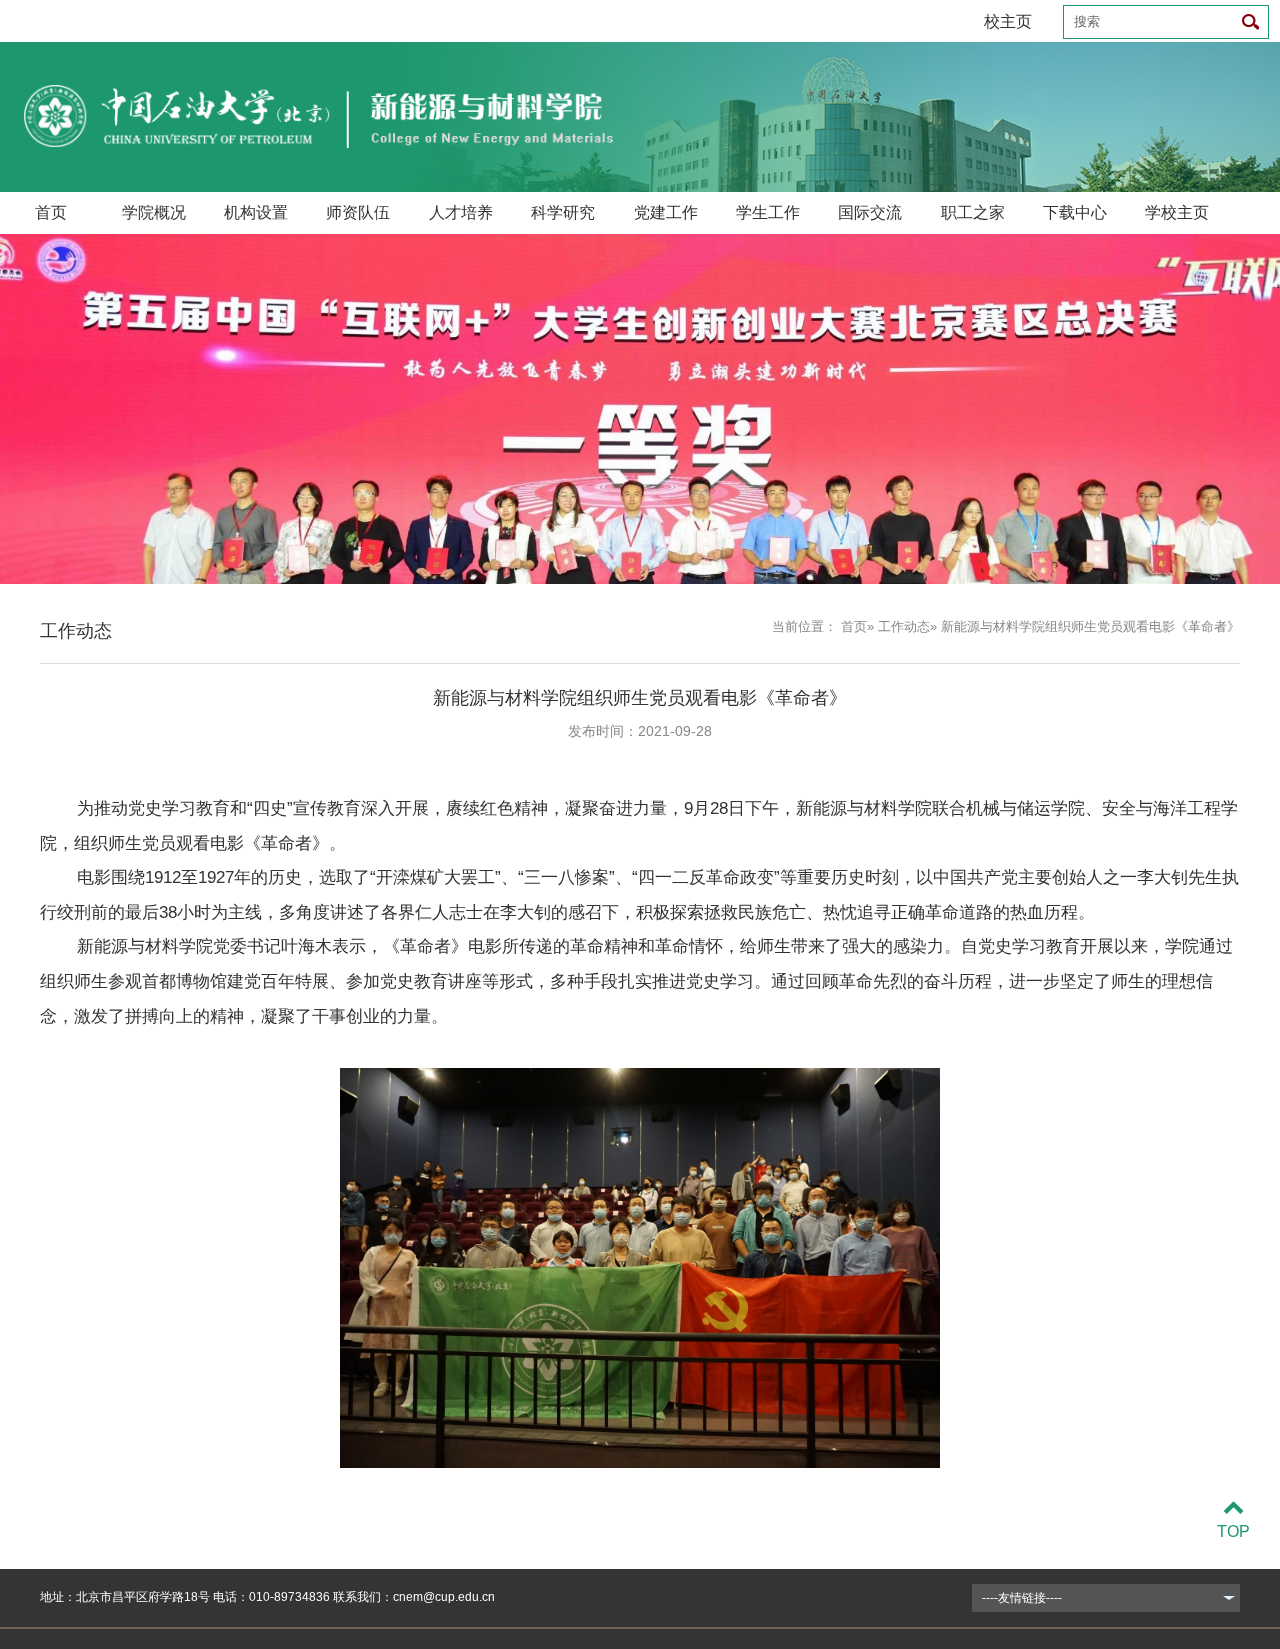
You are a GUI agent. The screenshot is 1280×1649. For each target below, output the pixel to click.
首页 (51, 212)
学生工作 (768, 212)
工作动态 (904, 626)
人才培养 (461, 212)
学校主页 (1177, 212)
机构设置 (256, 212)
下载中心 (1075, 212)
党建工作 (666, 212)
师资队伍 (358, 212)
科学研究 (563, 212)
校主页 (1008, 21)
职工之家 (973, 212)
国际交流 (870, 212)
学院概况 (154, 212)
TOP (1233, 1531)
